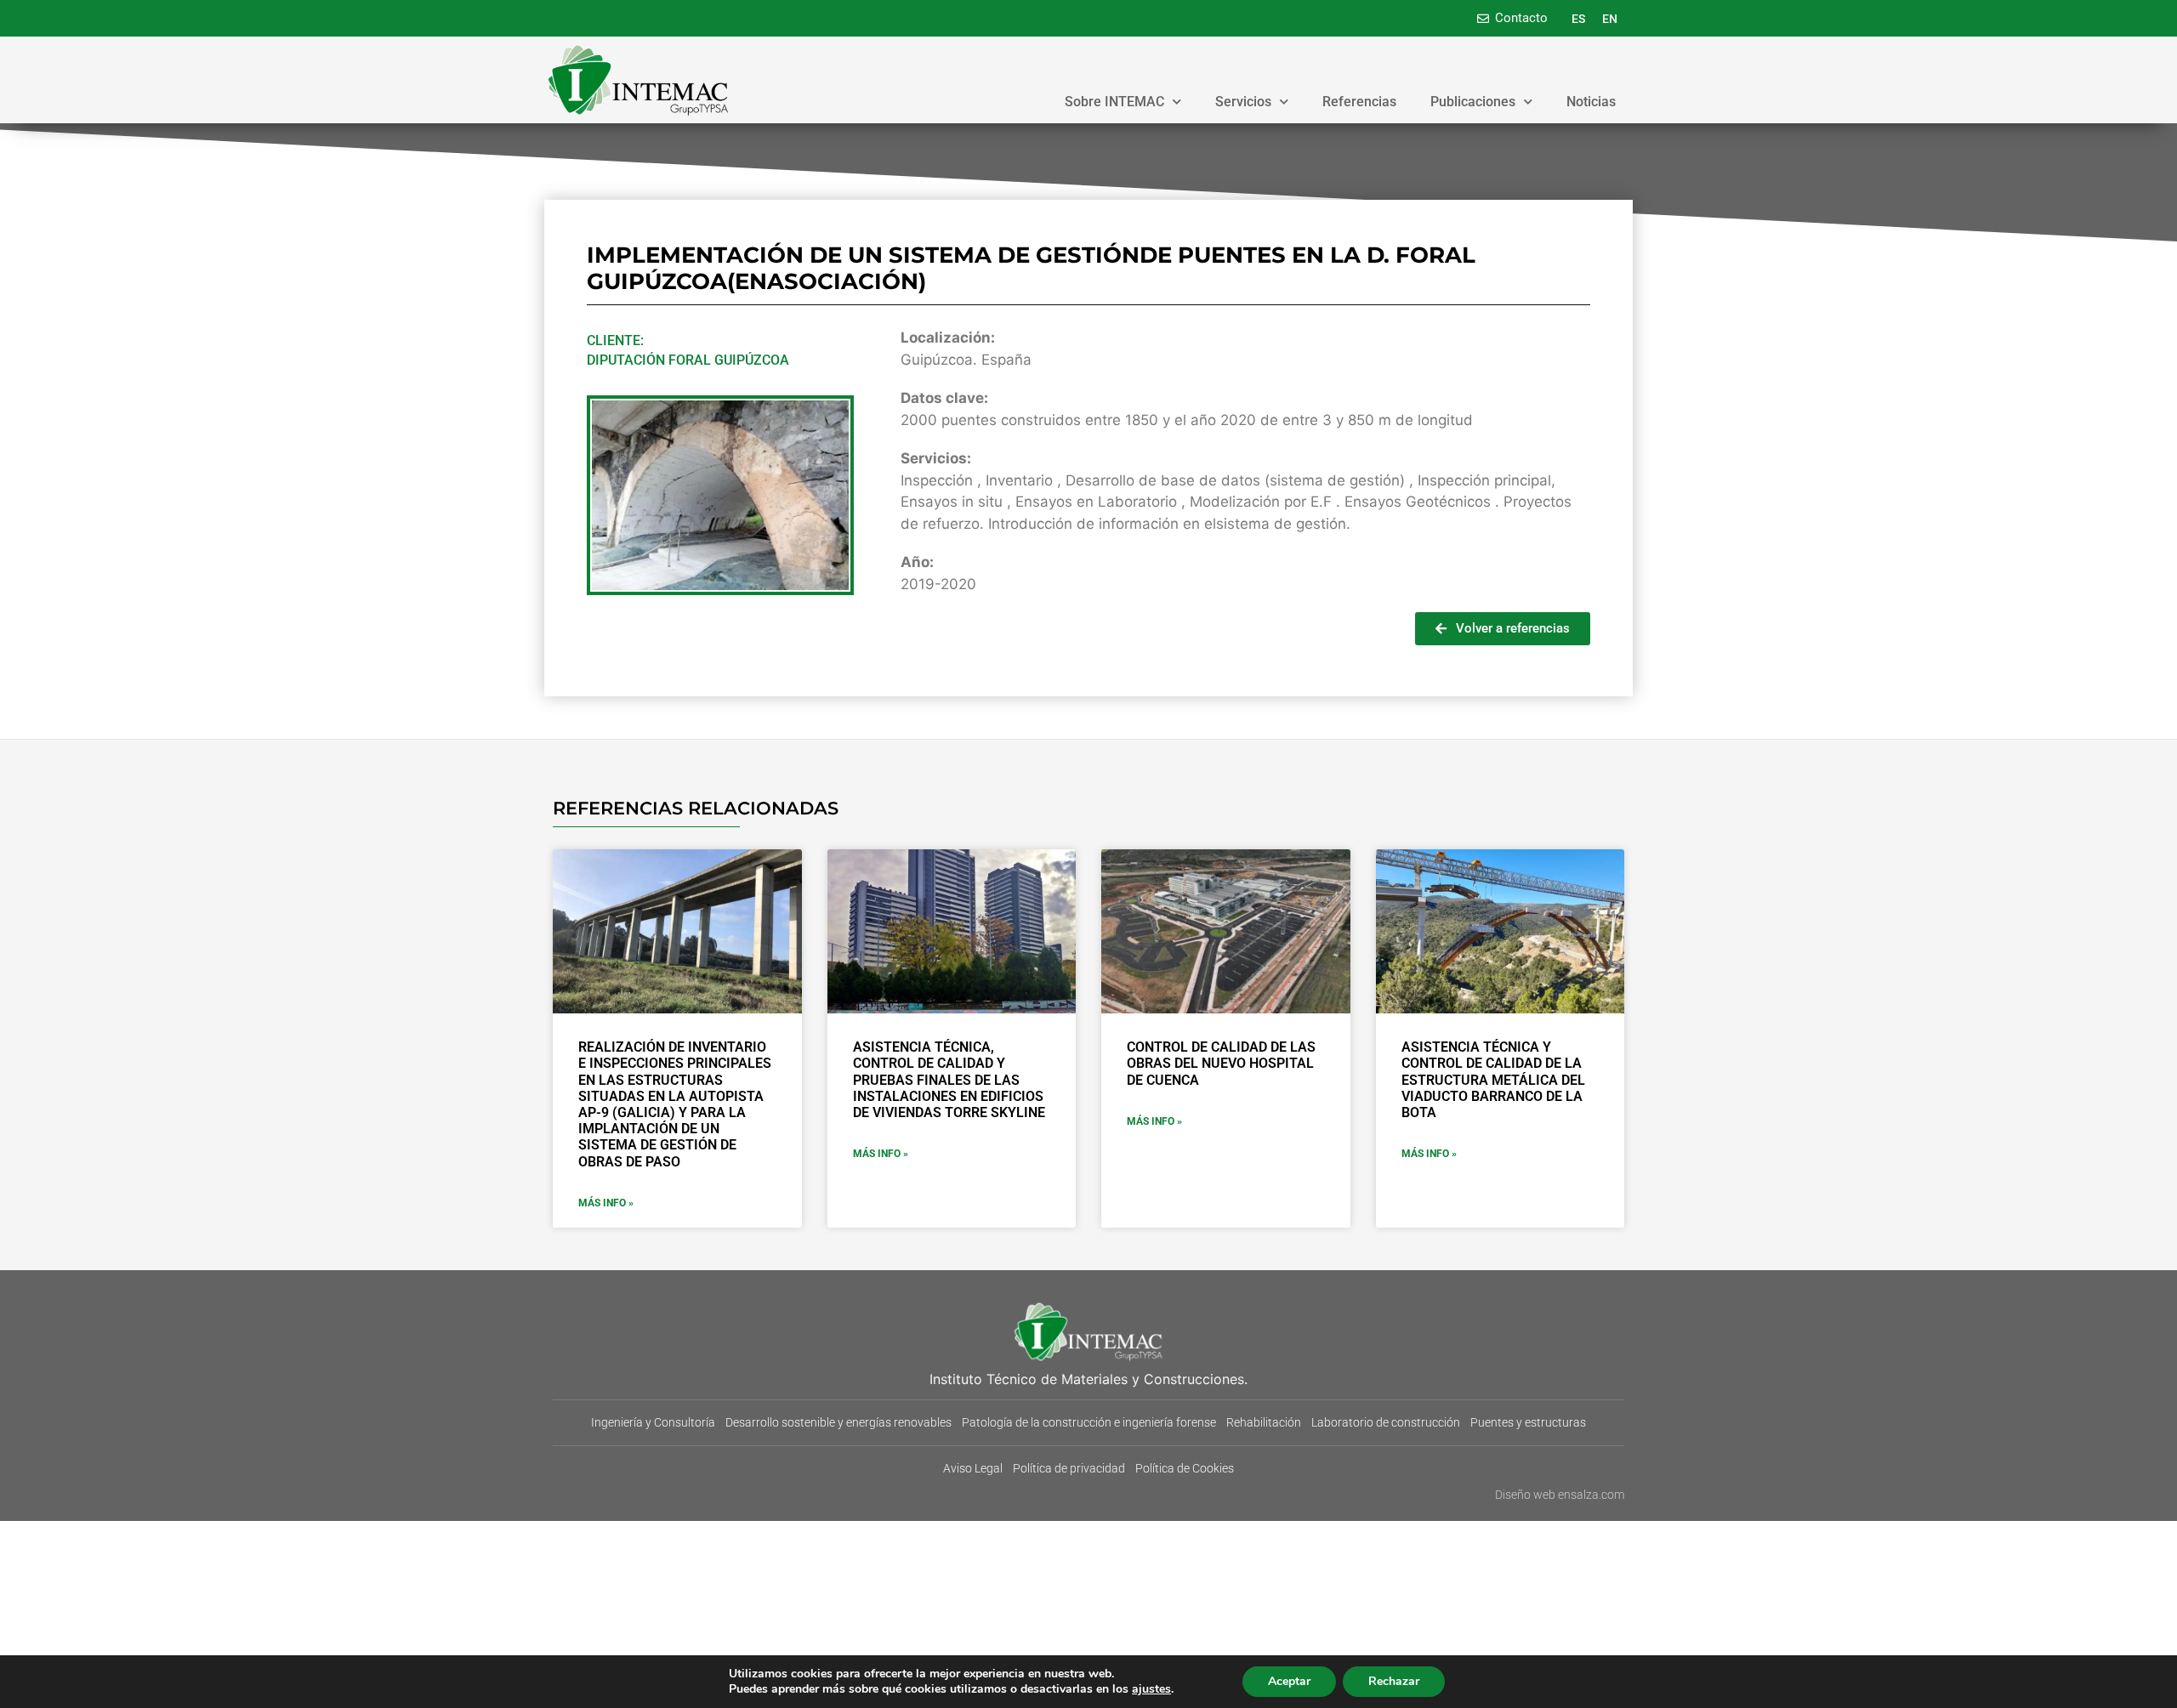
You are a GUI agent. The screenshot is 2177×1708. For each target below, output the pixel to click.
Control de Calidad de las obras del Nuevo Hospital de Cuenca (1221, 1063)
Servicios (1243, 102)
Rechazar (1394, 1681)
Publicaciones (1473, 102)
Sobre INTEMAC (1114, 102)
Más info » (606, 1203)
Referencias (1359, 102)
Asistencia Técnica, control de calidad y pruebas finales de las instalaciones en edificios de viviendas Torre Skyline (949, 1080)
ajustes (1151, 1689)
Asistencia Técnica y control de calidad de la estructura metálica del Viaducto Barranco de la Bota (1493, 1080)
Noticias (1591, 102)
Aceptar (1289, 1681)
